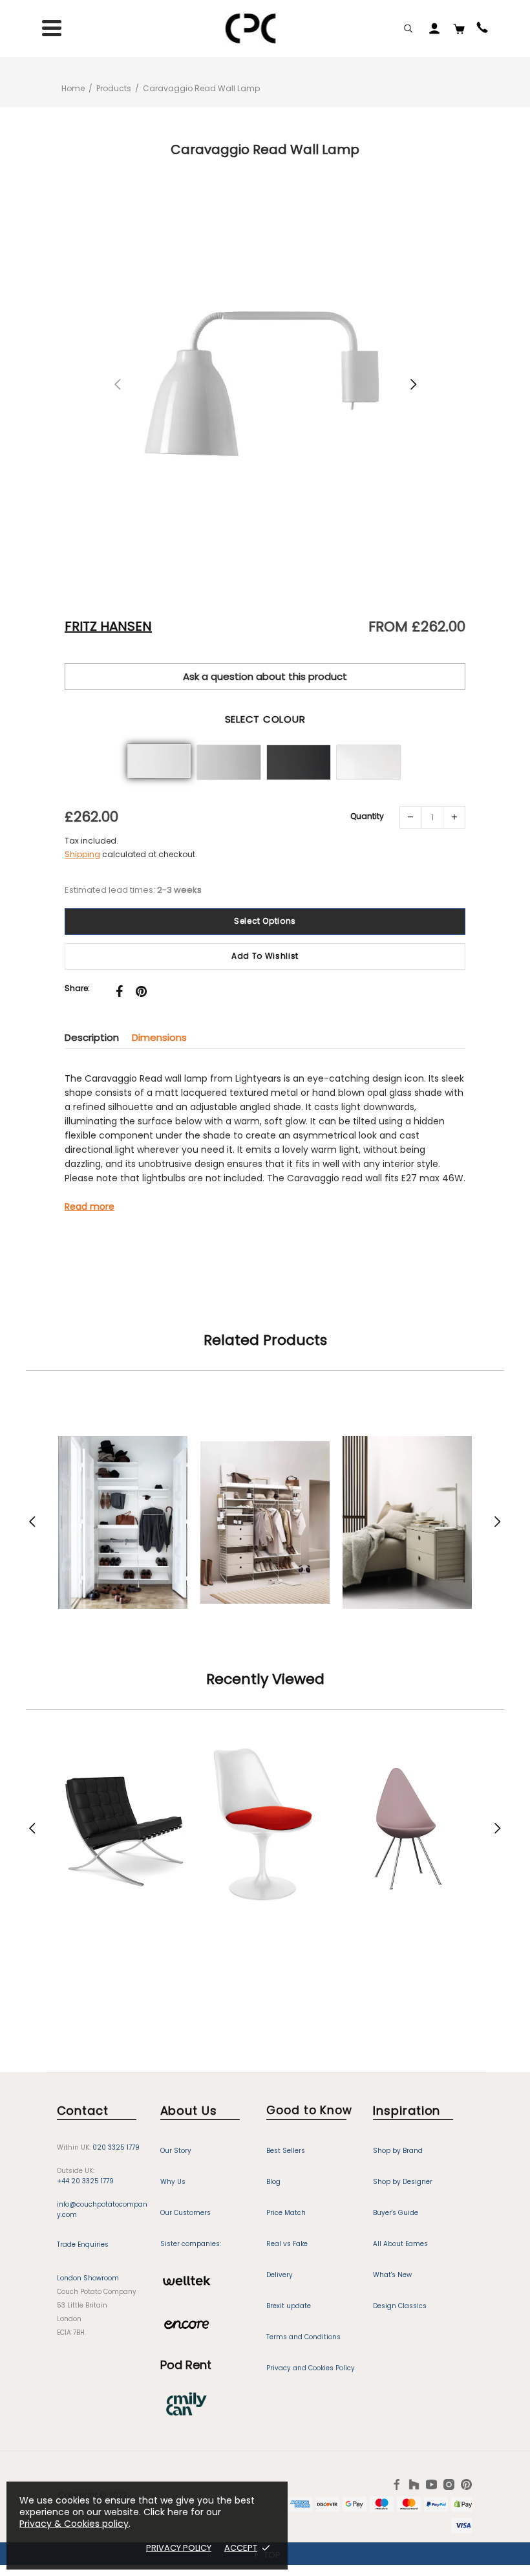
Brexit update (289, 2306)
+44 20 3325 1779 (85, 2181)
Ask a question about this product (265, 676)
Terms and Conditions (303, 2337)
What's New (392, 2275)
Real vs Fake (287, 2244)
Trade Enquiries (83, 2244)
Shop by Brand (398, 2151)
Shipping (82, 854)
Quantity (367, 816)
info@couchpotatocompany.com (102, 2210)
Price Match (286, 2213)
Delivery (280, 2275)
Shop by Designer (403, 2182)
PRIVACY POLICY (179, 2548)
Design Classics (400, 2306)
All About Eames (400, 2244)
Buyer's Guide (396, 2213)
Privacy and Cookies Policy (311, 2368)
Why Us (173, 2182)
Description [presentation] (92, 1037)
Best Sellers (286, 2151)
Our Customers (185, 2213)
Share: (77, 988)
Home (73, 88)
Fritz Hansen (108, 626)
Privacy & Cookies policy (74, 2524)
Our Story (176, 2151)
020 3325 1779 (116, 2147)
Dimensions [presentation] (159, 1037)
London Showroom (88, 2278)
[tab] (98, 1037)
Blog (273, 2182)
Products (114, 88)
